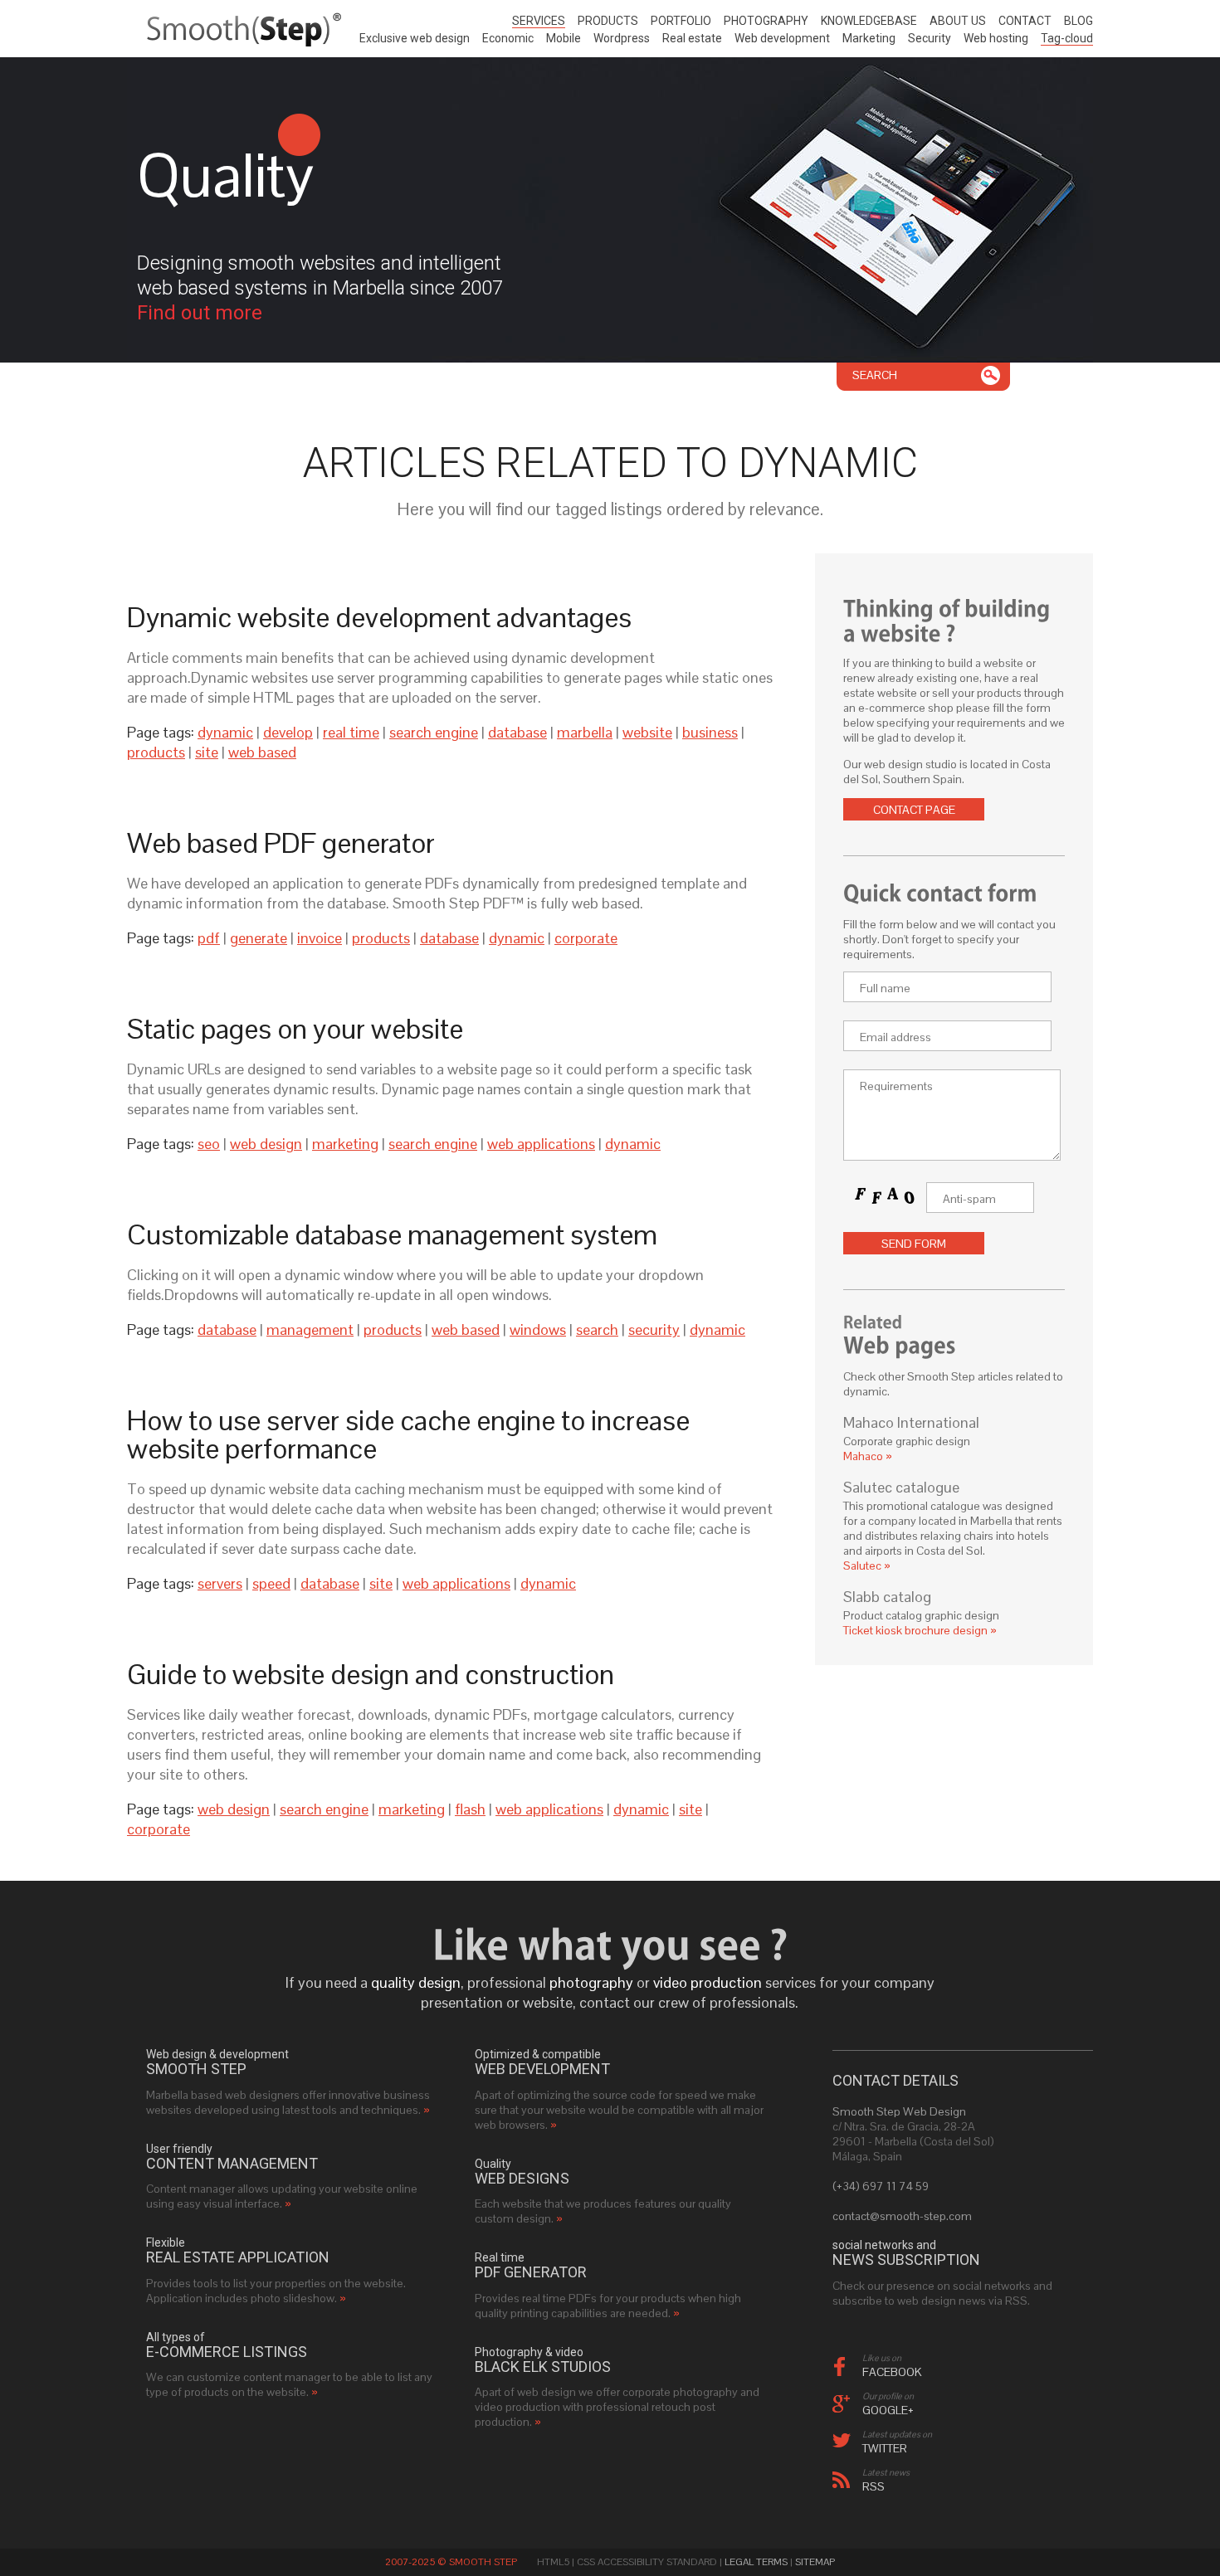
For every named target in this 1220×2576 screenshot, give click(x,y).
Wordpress (622, 38)
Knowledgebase (869, 21)
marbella (585, 732)
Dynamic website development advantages (379, 617)
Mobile (564, 38)
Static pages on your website (295, 1029)
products (156, 752)
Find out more (200, 313)
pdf (209, 938)
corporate (586, 938)
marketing (345, 1144)
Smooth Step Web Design (899, 2111)
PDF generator (531, 2272)
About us (958, 21)
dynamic (225, 732)
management (310, 1329)
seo (209, 1144)
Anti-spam (969, 1199)
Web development (782, 38)
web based (262, 752)
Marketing (869, 38)
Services (539, 21)
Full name (885, 988)
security (654, 1329)
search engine (434, 732)
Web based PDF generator (281, 843)
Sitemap (815, 2562)
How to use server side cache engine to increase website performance (408, 1434)
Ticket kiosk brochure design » (920, 1630)
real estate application (238, 2257)
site (207, 752)
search (597, 1329)
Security (930, 38)
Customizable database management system (392, 1234)
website (647, 732)
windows (538, 1329)
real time (351, 732)
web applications (541, 1144)
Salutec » (867, 1566)
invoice (320, 938)
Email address (895, 1037)
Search (875, 375)
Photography (766, 21)
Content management (232, 2164)
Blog (1078, 21)
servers (220, 1583)
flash (470, 1809)
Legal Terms (756, 2562)
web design (266, 1144)
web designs (522, 2179)
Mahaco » (868, 1456)
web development (542, 2069)
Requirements (896, 1086)
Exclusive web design (415, 38)
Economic (508, 38)
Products (608, 21)
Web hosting (996, 38)
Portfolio (681, 21)
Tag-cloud (1067, 38)
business (710, 732)
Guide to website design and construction (371, 1674)
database (517, 732)
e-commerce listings (227, 2352)
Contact (1025, 21)
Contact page (914, 810)
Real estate (692, 38)
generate (259, 938)
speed (271, 1583)
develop (288, 732)
